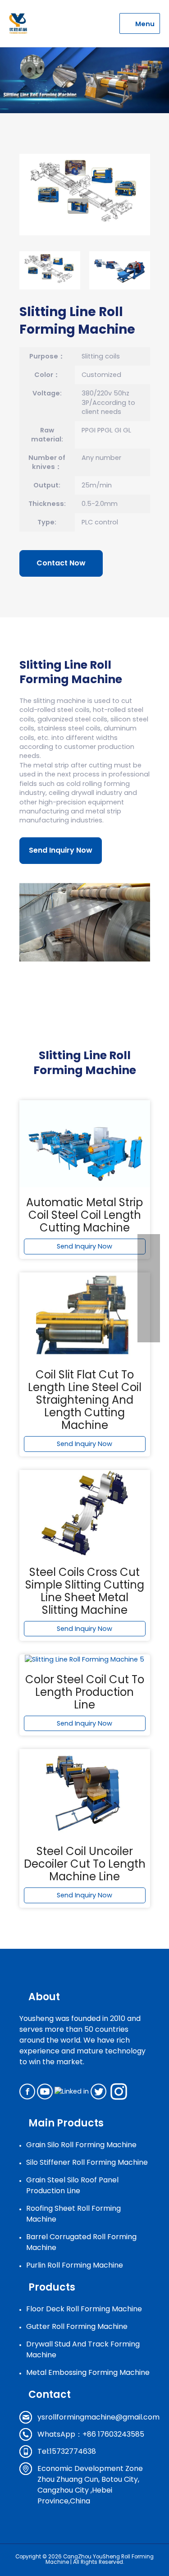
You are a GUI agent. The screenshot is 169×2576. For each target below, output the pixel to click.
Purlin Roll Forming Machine (75, 2265)
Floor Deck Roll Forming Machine (84, 2309)
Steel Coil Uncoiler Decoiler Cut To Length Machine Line (85, 1864)
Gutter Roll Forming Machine (77, 2326)
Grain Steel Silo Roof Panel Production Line (72, 2185)
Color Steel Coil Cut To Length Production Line (85, 1692)
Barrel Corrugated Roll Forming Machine (81, 2242)
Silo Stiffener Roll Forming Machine (87, 2162)
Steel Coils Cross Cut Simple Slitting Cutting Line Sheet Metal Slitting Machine (85, 1591)
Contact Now (61, 563)
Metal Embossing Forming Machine (88, 2372)
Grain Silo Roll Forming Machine (81, 2145)
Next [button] (161, 271)
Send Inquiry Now (61, 850)
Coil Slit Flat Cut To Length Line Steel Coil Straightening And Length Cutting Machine (85, 1400)
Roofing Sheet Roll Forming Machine (73, 2214)
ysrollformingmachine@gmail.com (98, 2417)
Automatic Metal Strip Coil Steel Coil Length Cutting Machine (84, 1215)
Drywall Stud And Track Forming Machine (83, 2349)
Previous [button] (9, 271)
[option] (85, 195)
